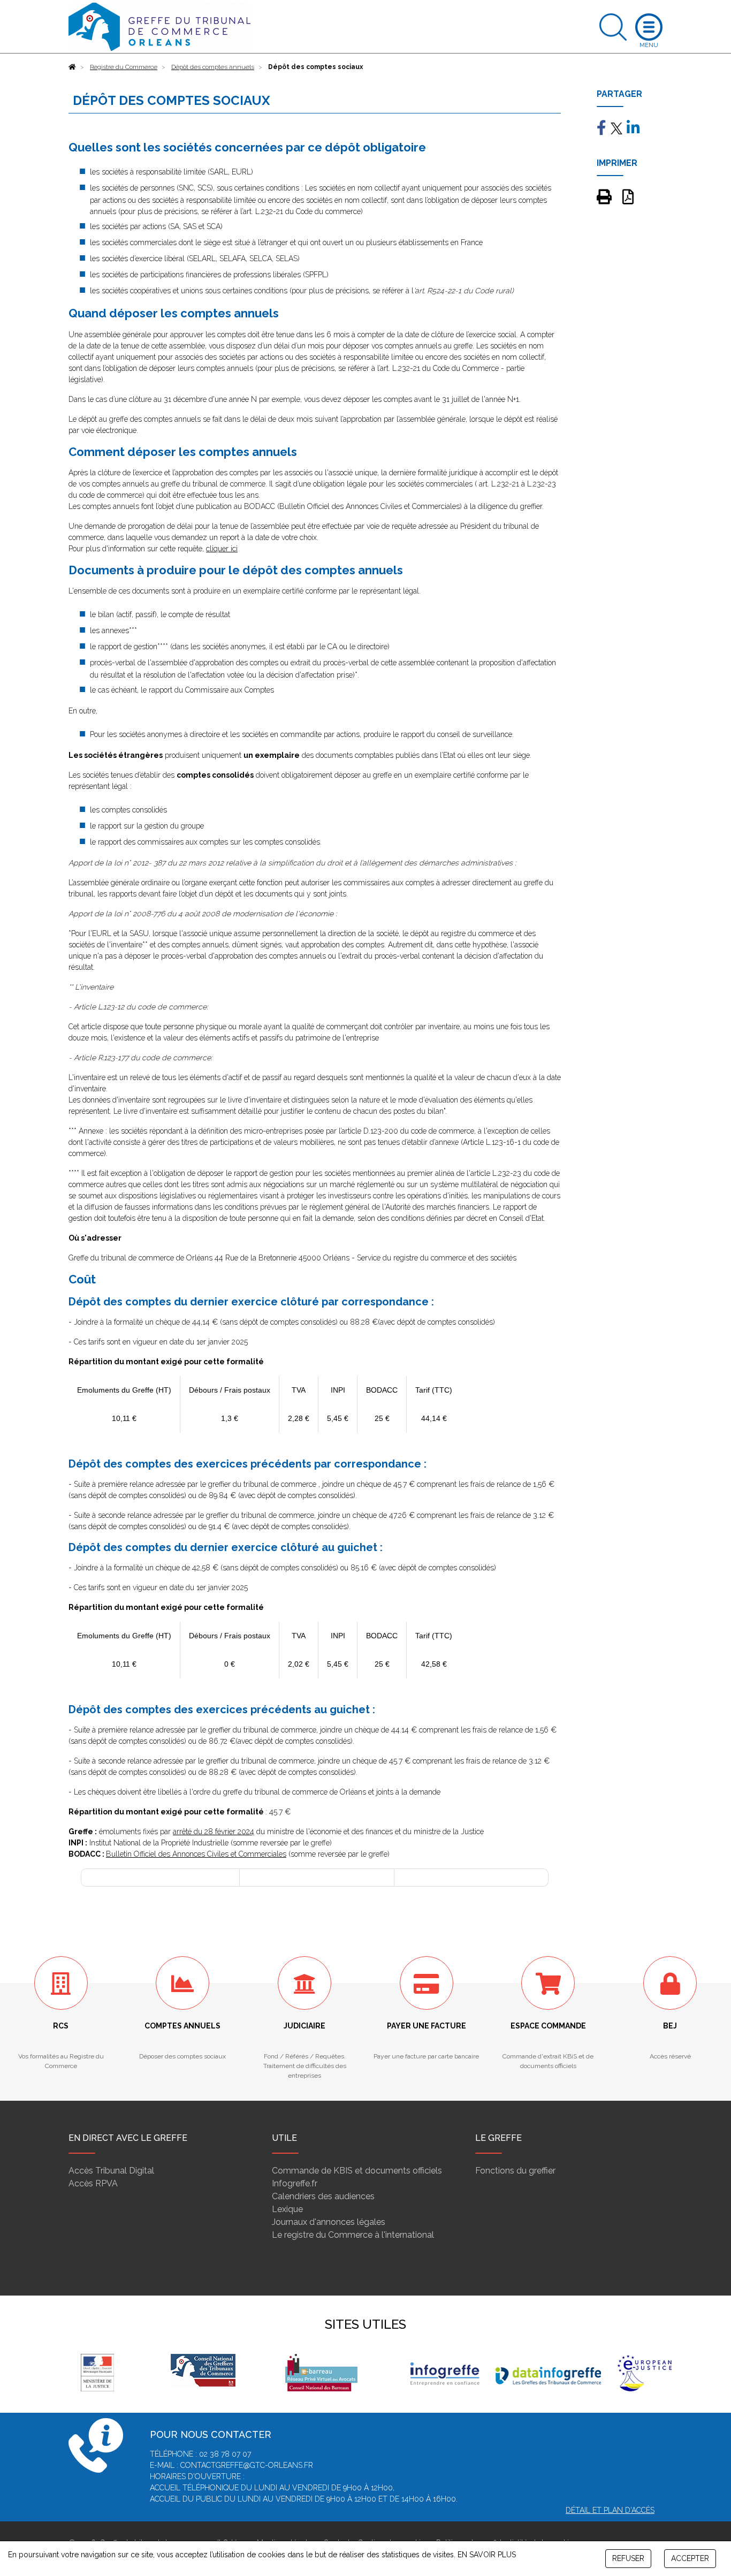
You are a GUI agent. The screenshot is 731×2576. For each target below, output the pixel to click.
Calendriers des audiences (323, 2196)
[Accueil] (72, 67)
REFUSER (628, 2558)
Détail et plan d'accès (610, 2510)
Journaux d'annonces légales (329, 2222)
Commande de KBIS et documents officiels (357, 2171)
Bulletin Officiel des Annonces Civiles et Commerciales (196, 1854)
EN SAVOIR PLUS (487, 2555)
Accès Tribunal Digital (111, 2171)
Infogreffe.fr (295, 2183)
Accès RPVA (93, 2183)
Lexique (287, 2209)
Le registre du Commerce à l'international (353, 2235)
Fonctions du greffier (515, 2171)
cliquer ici (222, 549)
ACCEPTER (690, 2558)
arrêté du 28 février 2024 (214, 1832)
